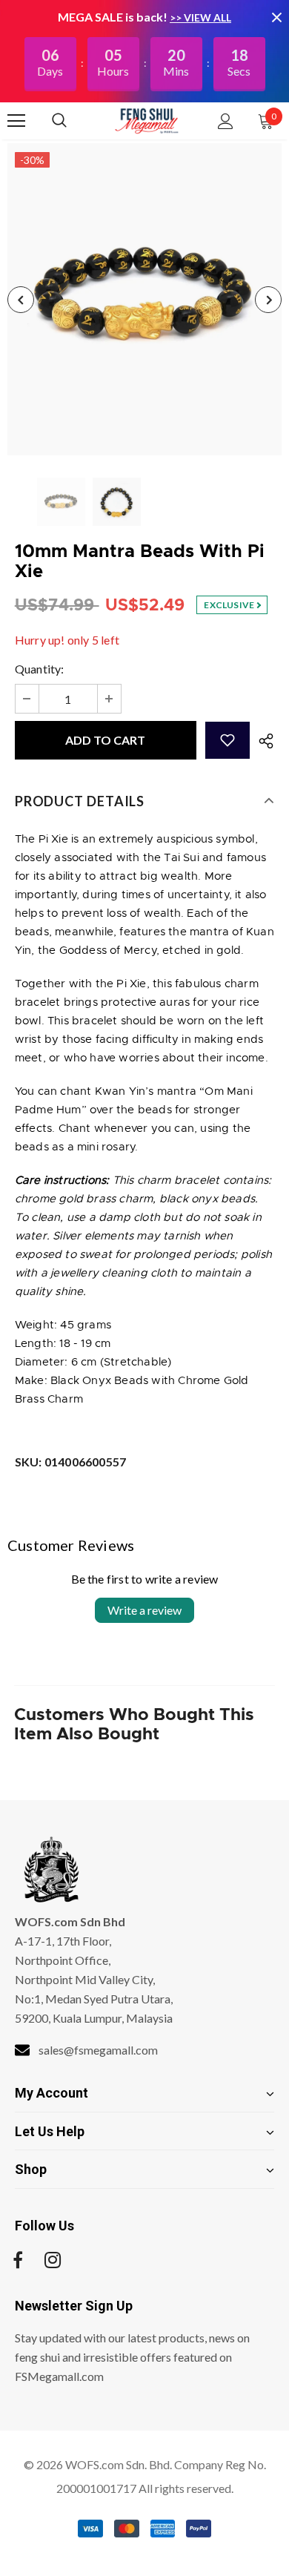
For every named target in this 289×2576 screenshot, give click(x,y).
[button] (227, 740)
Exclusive (230, 605)
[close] (276, 17)
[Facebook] (18, 2260)
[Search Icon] (74, 121)
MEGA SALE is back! (114, 17)
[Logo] (147, 120)
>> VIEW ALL (200, 17)
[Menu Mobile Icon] (16, 121)
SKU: (70, 1462)
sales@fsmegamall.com (98, 2050)
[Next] (268, 300)
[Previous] (21, 300)
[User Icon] (226, 121)
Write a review (144, 1610)
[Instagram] (53, 2260)
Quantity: (40, 669)
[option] (144, 299)
